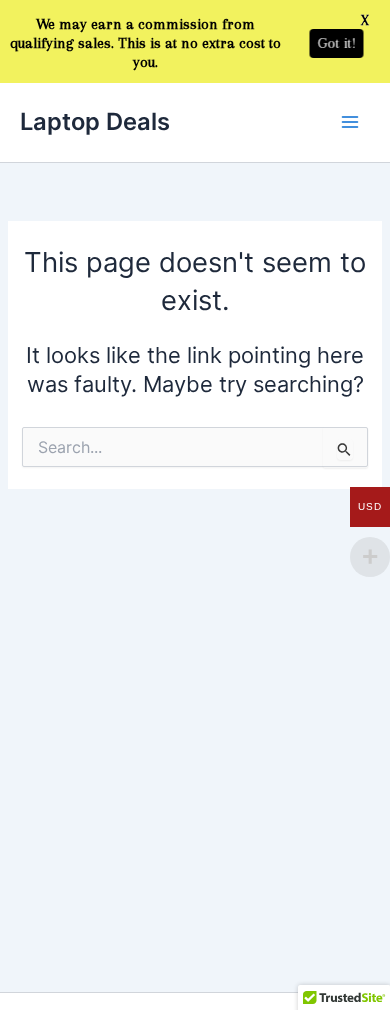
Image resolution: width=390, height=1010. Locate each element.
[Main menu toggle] (350, 122)
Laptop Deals (95, 121)
